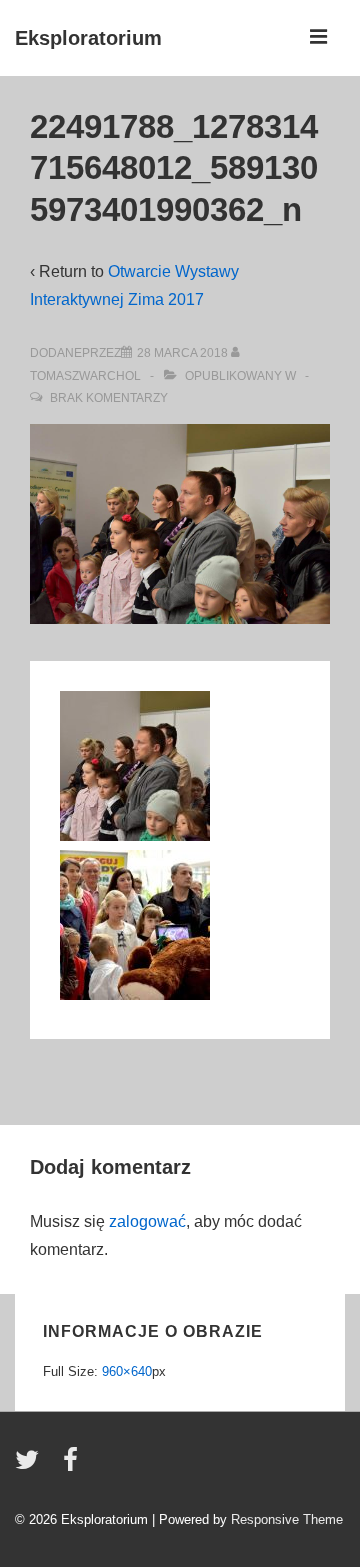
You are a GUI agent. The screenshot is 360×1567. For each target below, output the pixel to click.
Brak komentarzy (109, 398)
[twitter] (31, 1466)
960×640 (127, 1371)
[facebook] (73, 1466)
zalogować (147, 1221)
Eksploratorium (88, 38)
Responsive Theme (287, 1519)
